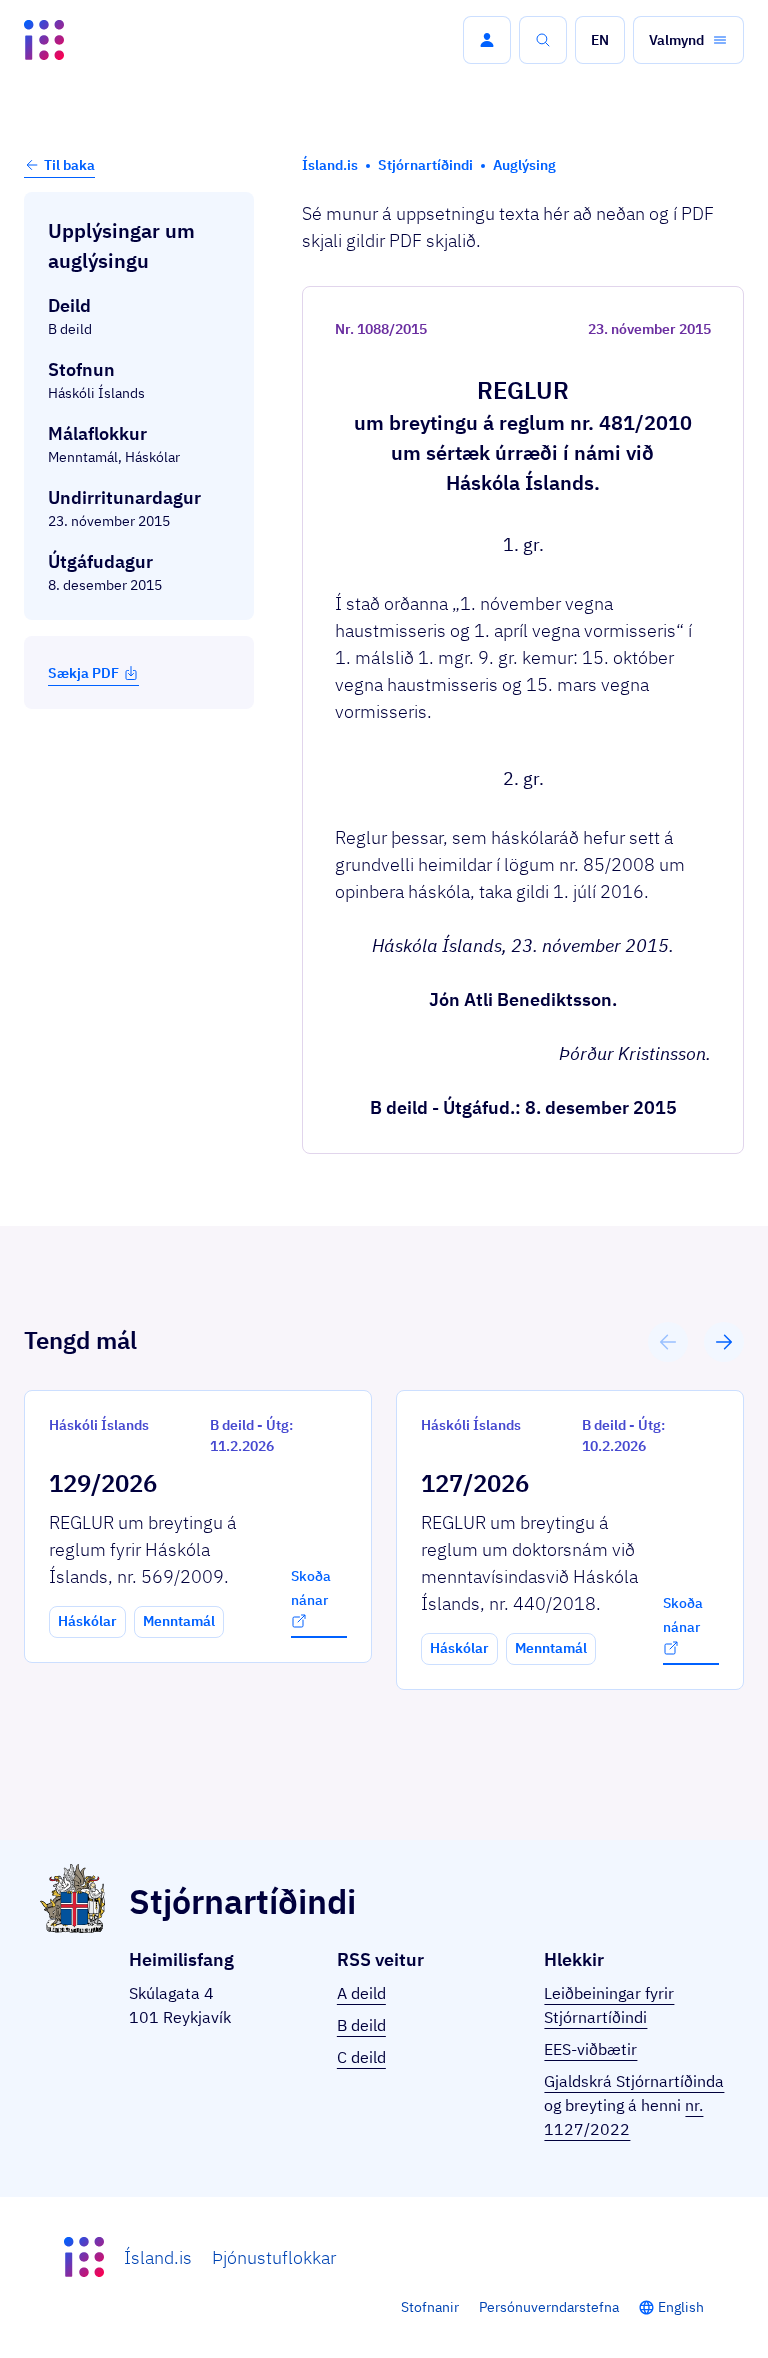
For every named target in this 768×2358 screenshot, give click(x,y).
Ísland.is (158, 2257)
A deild (361, 1993)
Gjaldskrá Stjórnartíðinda (634, 2081)
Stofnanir (430, 2307)
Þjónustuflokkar (274, 2257)
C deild (361, 2057)
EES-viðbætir (590, 2049)
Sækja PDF (83, 673)
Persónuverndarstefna (549, 2307)
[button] (487, 40)
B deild (361, 2025)
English (681, 2307)
